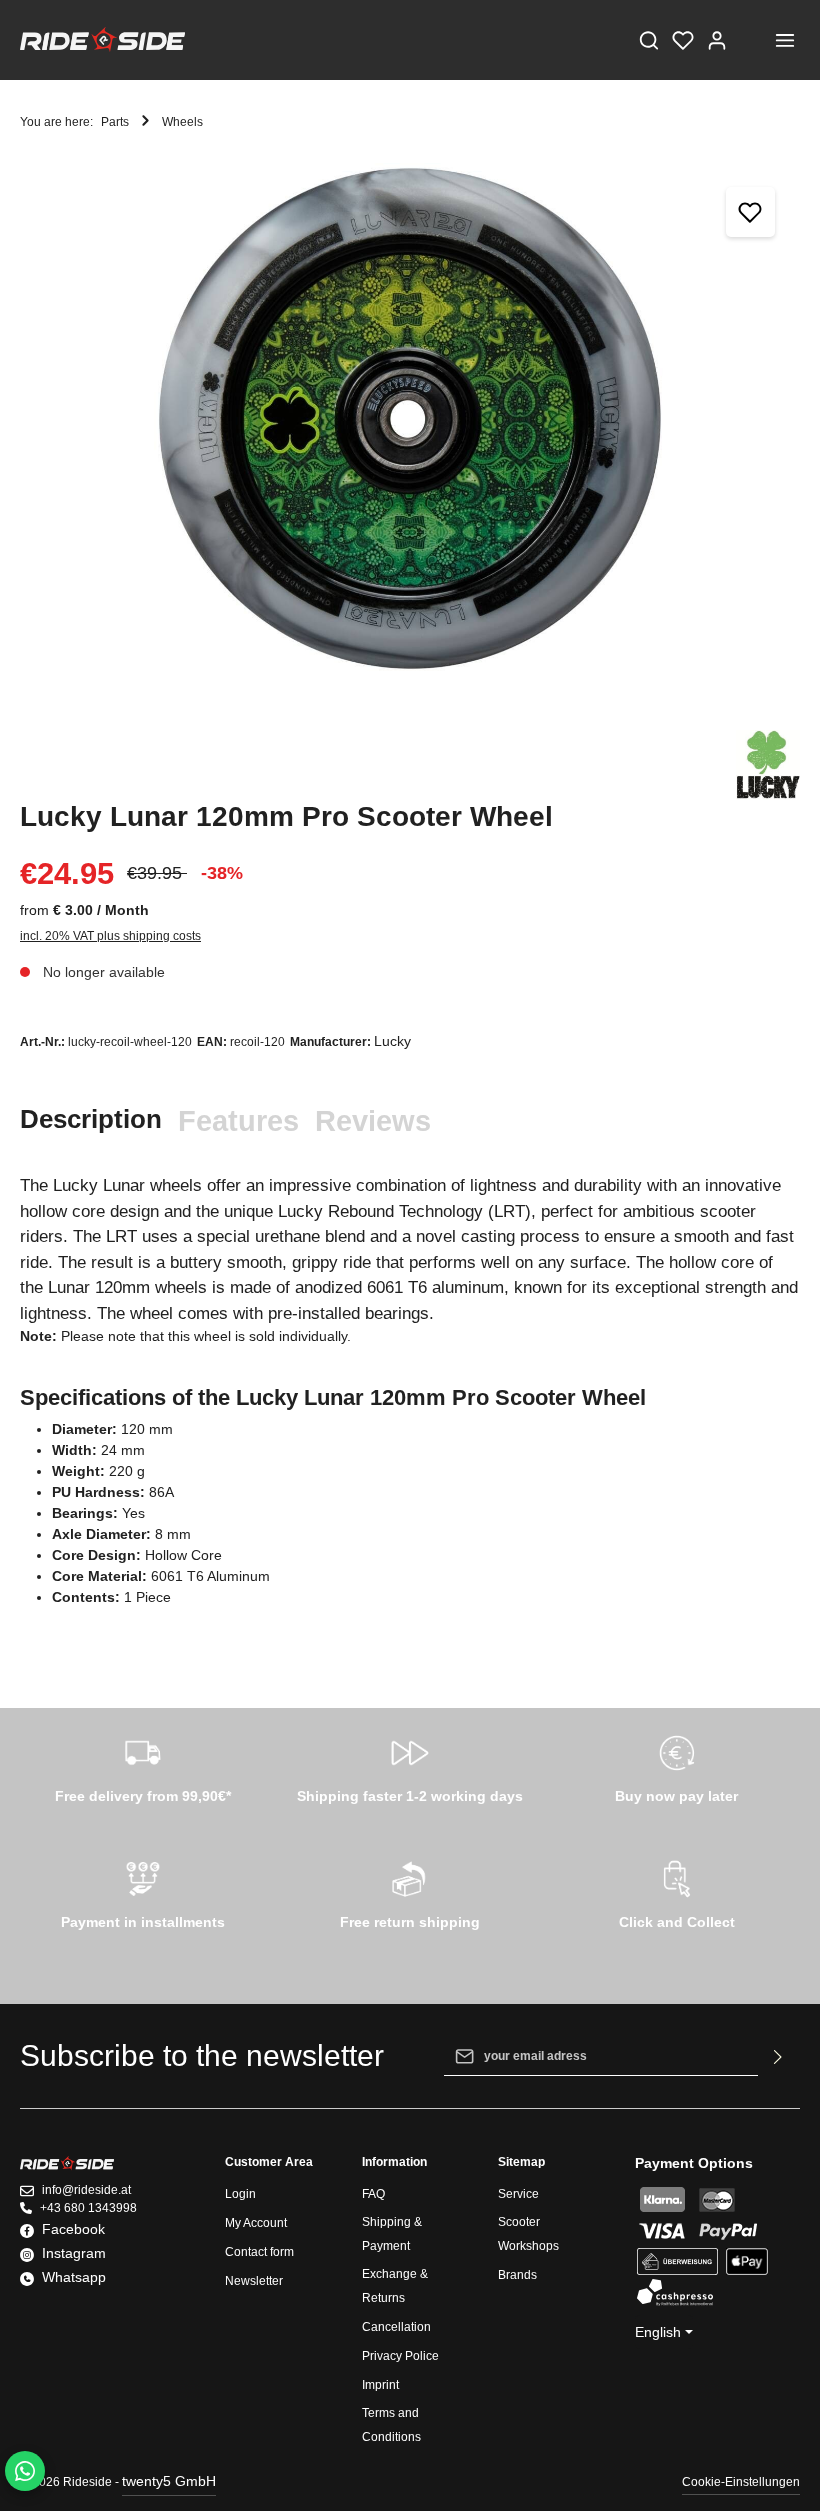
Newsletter (254, 2281)
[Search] (649, 40)
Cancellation (396, 2327)
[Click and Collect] (676, 1892)
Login (240, 2194)
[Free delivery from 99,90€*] (143, 1766)
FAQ (373, 2194)
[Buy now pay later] (676, 1766)
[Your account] (717, 40)
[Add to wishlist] (751, 212)
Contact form (259, 2252)
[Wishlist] (683, 40)
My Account (256, 2223)
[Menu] (785, 40)
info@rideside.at (86, 2190)
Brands (517, 2275)
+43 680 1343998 (88, 2208)
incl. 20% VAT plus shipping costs (110, 936)
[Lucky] (768, 765)
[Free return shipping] (410, 1892)
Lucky (392, 1041)
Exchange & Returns (395, 2286)
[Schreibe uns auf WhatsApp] (25, 2471)
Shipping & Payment (392, 2234)
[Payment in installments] (143, 1892)
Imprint (380, 2385)
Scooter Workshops (528, 2234)
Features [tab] (238, 1121)
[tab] (91, 1119)
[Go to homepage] (102, 40)
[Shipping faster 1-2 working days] (410, 1766)
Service (518, 2194)
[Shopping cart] (751, 40)
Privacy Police (400, 2356)
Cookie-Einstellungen (741, 2482)
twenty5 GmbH (169, 2481)
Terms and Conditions (391, 2425)
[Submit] (778, 2056)
